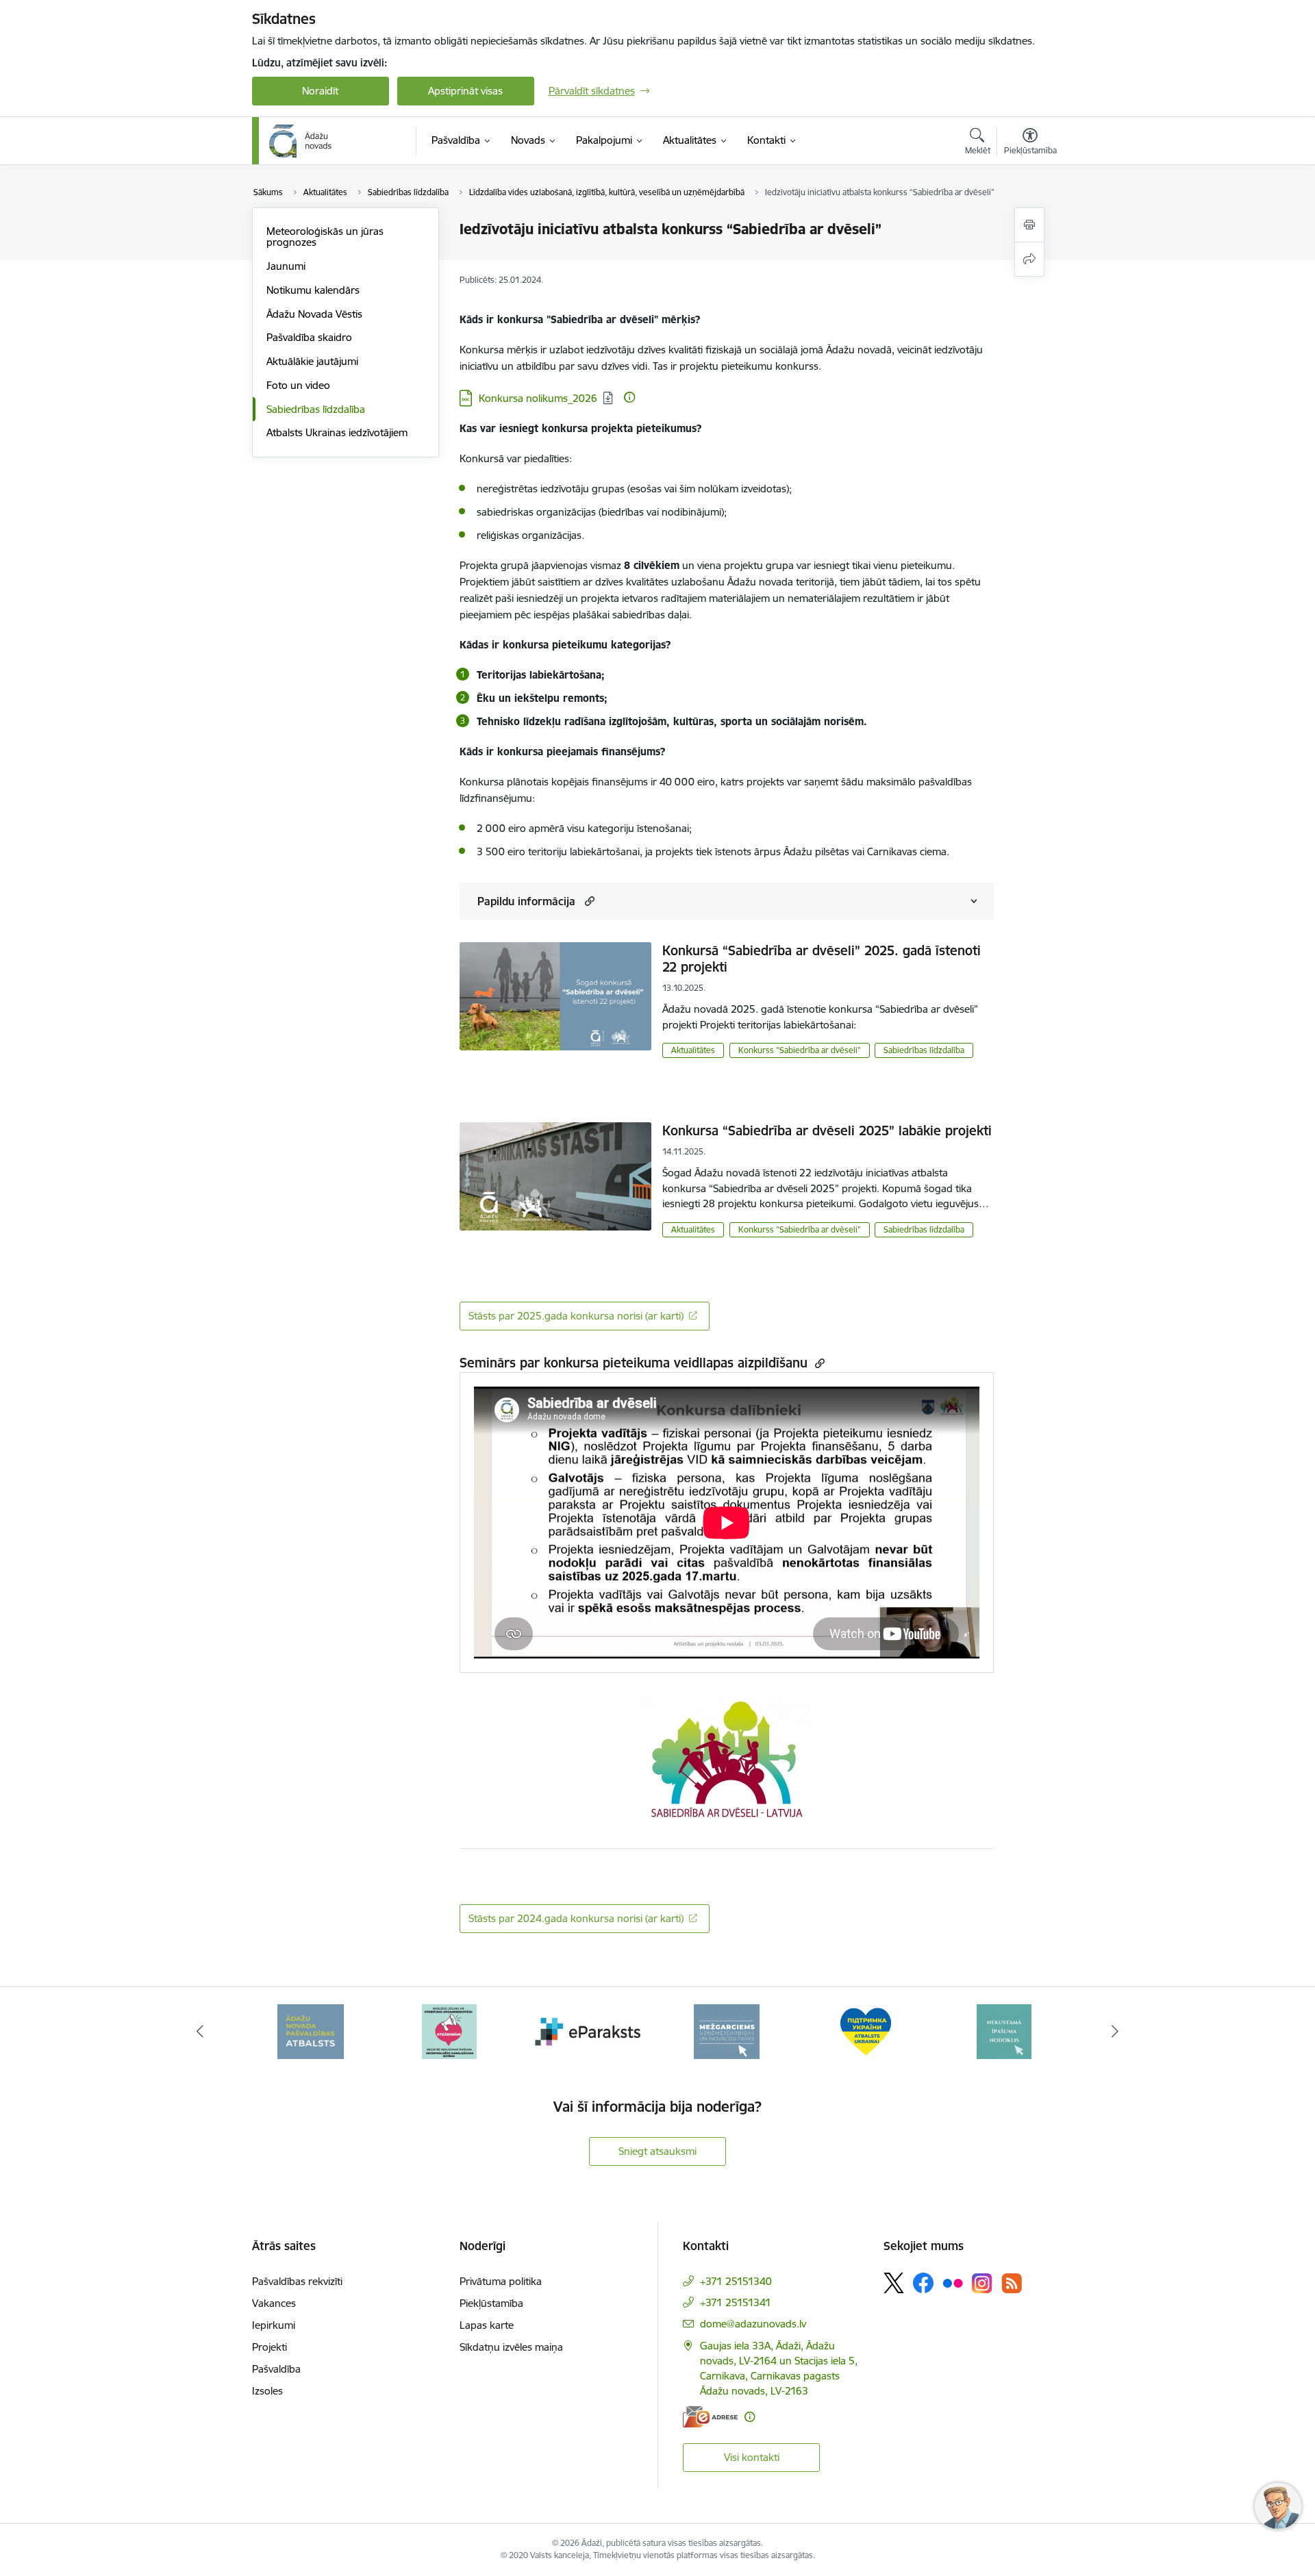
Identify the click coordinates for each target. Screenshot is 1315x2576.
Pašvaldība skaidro (309, 337)
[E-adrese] (710, 2417)
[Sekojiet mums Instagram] (982, 2283)
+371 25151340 (736, 2281)
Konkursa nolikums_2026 (538, 398)
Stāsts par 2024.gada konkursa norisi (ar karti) (576, 1918)
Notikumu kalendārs (313, 290)
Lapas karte (487, 2325)
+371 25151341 (736, 2302)
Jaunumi (286, 266)
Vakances (274, 2303)
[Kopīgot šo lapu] (1029, 259)
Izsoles (267, 2391)
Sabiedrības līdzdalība (316, 409)
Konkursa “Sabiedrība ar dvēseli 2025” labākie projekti (827, 1131)
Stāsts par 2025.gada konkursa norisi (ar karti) (576, 1316)
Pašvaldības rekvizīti (297, 2281)
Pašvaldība (276, 2369)
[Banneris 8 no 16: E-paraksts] (588, 2031)
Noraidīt (320, 91)
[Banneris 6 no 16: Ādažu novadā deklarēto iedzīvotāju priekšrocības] (311, 2031)
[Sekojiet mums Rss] (1012, 2283)
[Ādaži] (301, 141)
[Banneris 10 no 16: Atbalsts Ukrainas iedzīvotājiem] (866, 2031)
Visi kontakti (752, 2457)
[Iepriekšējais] (200, 2032)
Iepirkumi (274, 2325)
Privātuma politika (501, 2281)
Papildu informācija (526, 901)
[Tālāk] (1116, 2032)
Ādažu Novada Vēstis (314, 314)
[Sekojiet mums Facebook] (923, 2283)
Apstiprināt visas (465, 91)
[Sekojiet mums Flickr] (953, 2282)
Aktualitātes (693, 1050)
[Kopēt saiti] (818, 1363)
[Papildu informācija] (629, 397)
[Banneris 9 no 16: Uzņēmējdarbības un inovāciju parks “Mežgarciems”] (727, 2031)
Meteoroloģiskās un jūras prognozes (325, 237)
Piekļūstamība (491, 2303)
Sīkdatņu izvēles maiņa (511, 2347)
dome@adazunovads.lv (753, 2324)
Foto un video (298, 385)
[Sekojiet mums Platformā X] (894, 2283)
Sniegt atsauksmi (657, 2151)
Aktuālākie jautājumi (312, 361)
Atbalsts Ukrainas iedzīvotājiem (337, 432)
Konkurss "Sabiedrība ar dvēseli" (800, 1050)
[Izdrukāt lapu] (1029, 225)
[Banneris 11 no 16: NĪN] (1004, 2031)
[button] (588, 901)
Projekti (270, 2347)
